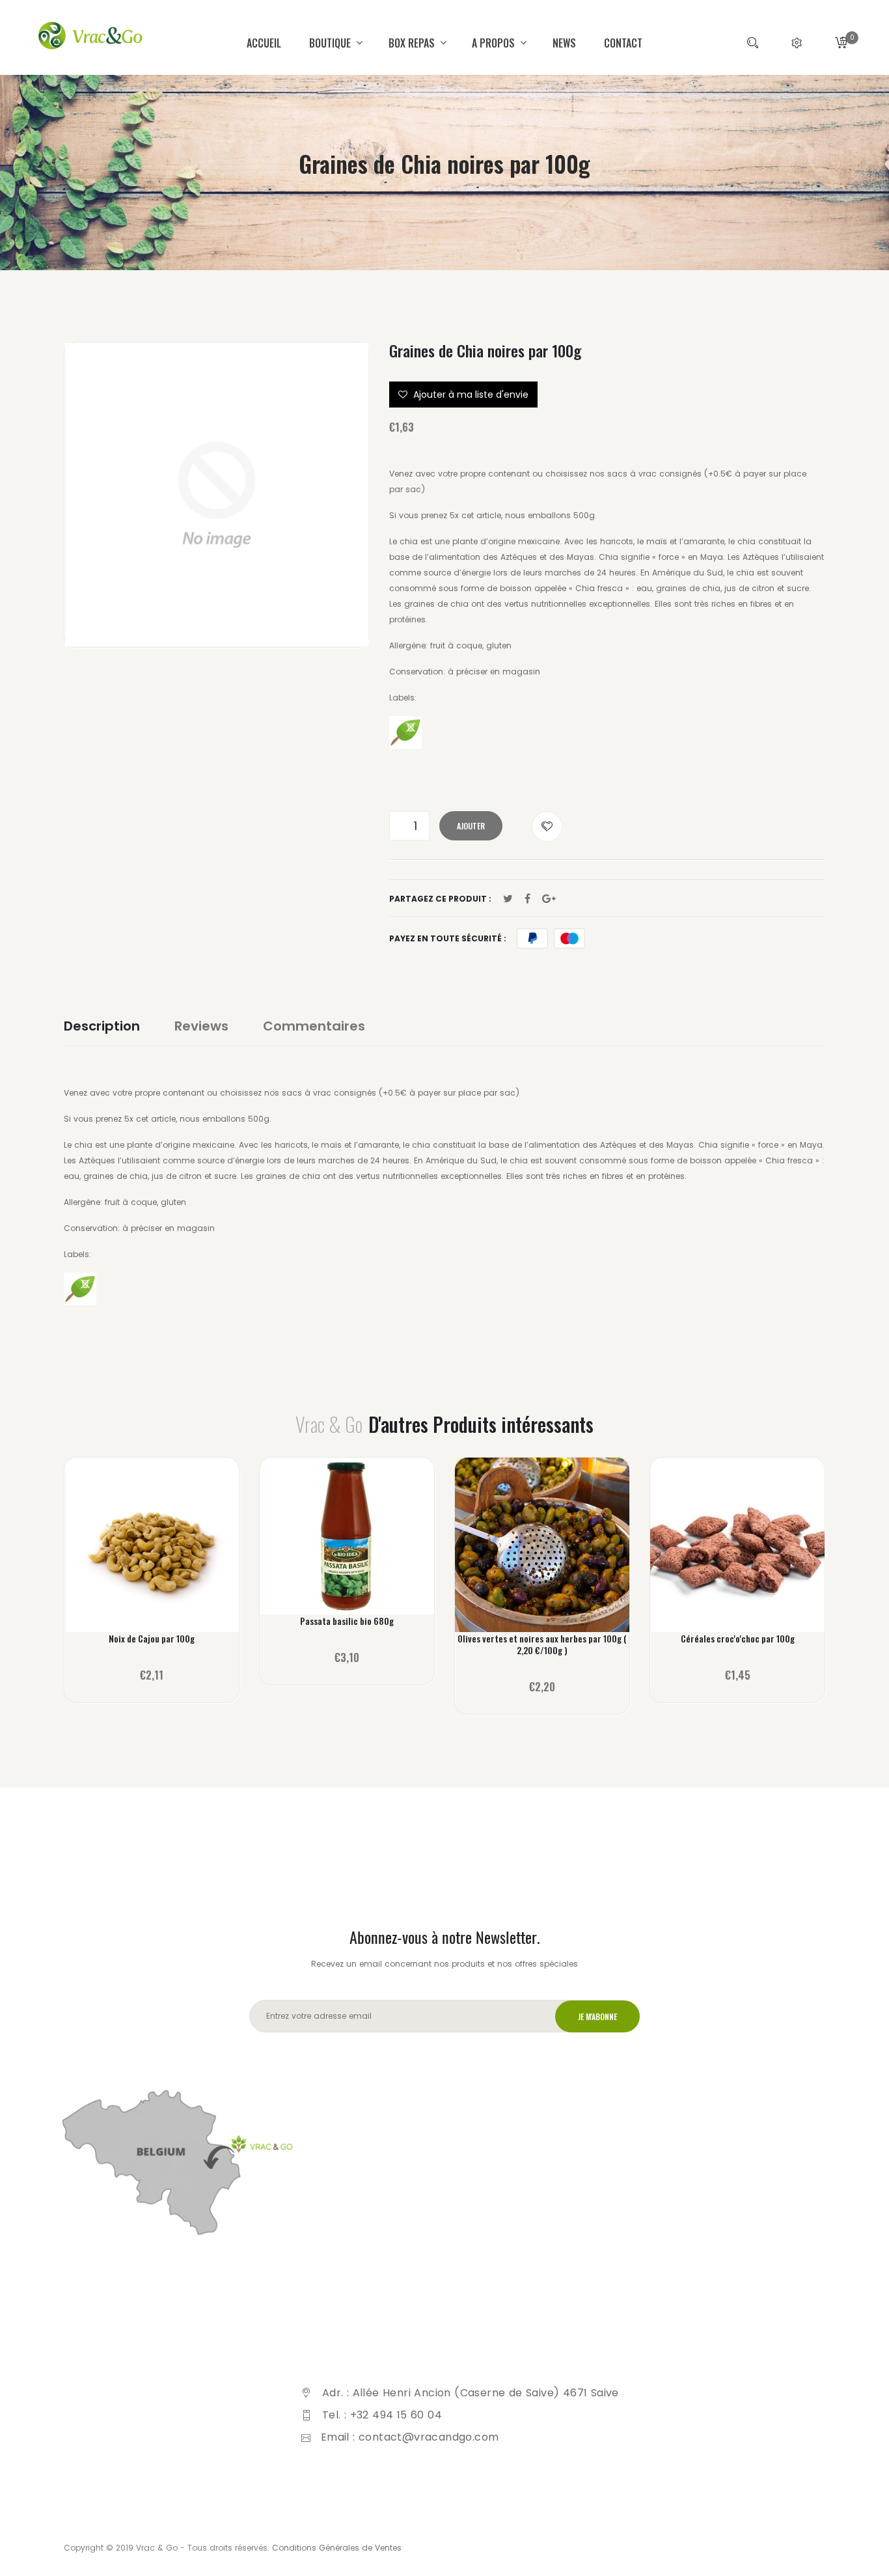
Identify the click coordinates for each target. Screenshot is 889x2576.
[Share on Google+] (549, 899)
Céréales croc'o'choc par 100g (738, 1639)
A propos (495, 43)
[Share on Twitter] (508, 899)
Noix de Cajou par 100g (152, 1639)
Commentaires (314, 1026)
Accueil (264, 43)
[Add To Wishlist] (547, 826)
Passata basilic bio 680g (347, 1621)
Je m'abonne (597, 2016)
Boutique (331, 43)
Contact (623, 43)
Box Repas (413, 43)
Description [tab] (102, 1026)
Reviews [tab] (201, 1026)
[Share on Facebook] (527, 899)
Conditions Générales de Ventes (337, 2548)
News (564, 43)
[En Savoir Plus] (152, 1554)
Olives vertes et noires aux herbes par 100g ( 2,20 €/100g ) (542, 1644)
